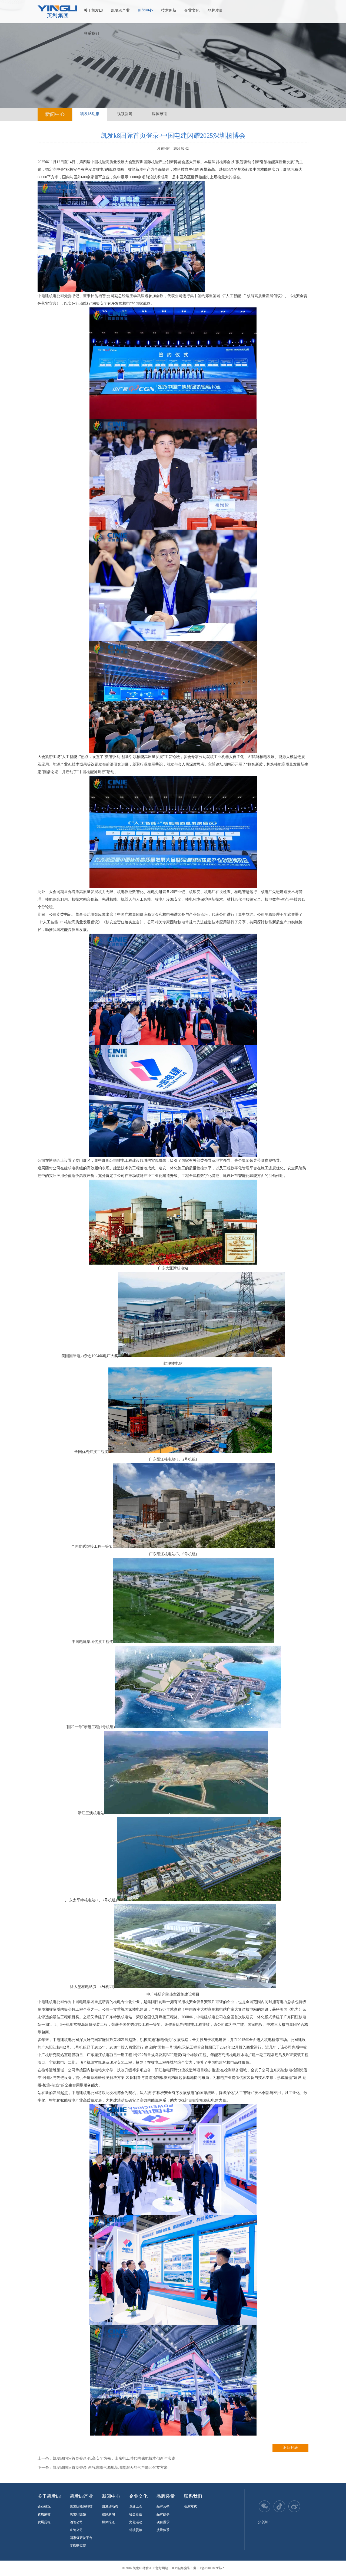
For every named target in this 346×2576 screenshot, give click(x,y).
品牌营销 (163, 2506)
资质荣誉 (44, 2514)
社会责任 (136, 2514)
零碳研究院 (78, 2546)
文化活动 (136, 2522)
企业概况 (44, 2506)
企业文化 (192, 10)
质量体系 (163, 2530)
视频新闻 (125, 114)
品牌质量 (215, 10)
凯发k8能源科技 (81, 2506)
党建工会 (136, 2506)
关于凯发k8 (93, 10)
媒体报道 (159, 114)
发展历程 (44, 2522)
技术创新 (169, 10)
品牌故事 (163, 2514)
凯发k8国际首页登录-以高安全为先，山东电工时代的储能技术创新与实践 (114, 2458)
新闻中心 (145, 10)
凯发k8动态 (90, 114)
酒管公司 (76, 2522)
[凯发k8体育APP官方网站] (57, 12)
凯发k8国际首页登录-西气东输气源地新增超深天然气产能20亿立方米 (110, 2468)
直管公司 (76, 2530)
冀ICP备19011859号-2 (209, 2568)
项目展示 (163, 2522)
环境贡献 (136, 2530)
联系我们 (91, 33)
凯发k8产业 (120, 10)
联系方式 (190, 2506)
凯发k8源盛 (78, 2514)
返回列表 (291, 2448)
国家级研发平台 (81, 2538)
